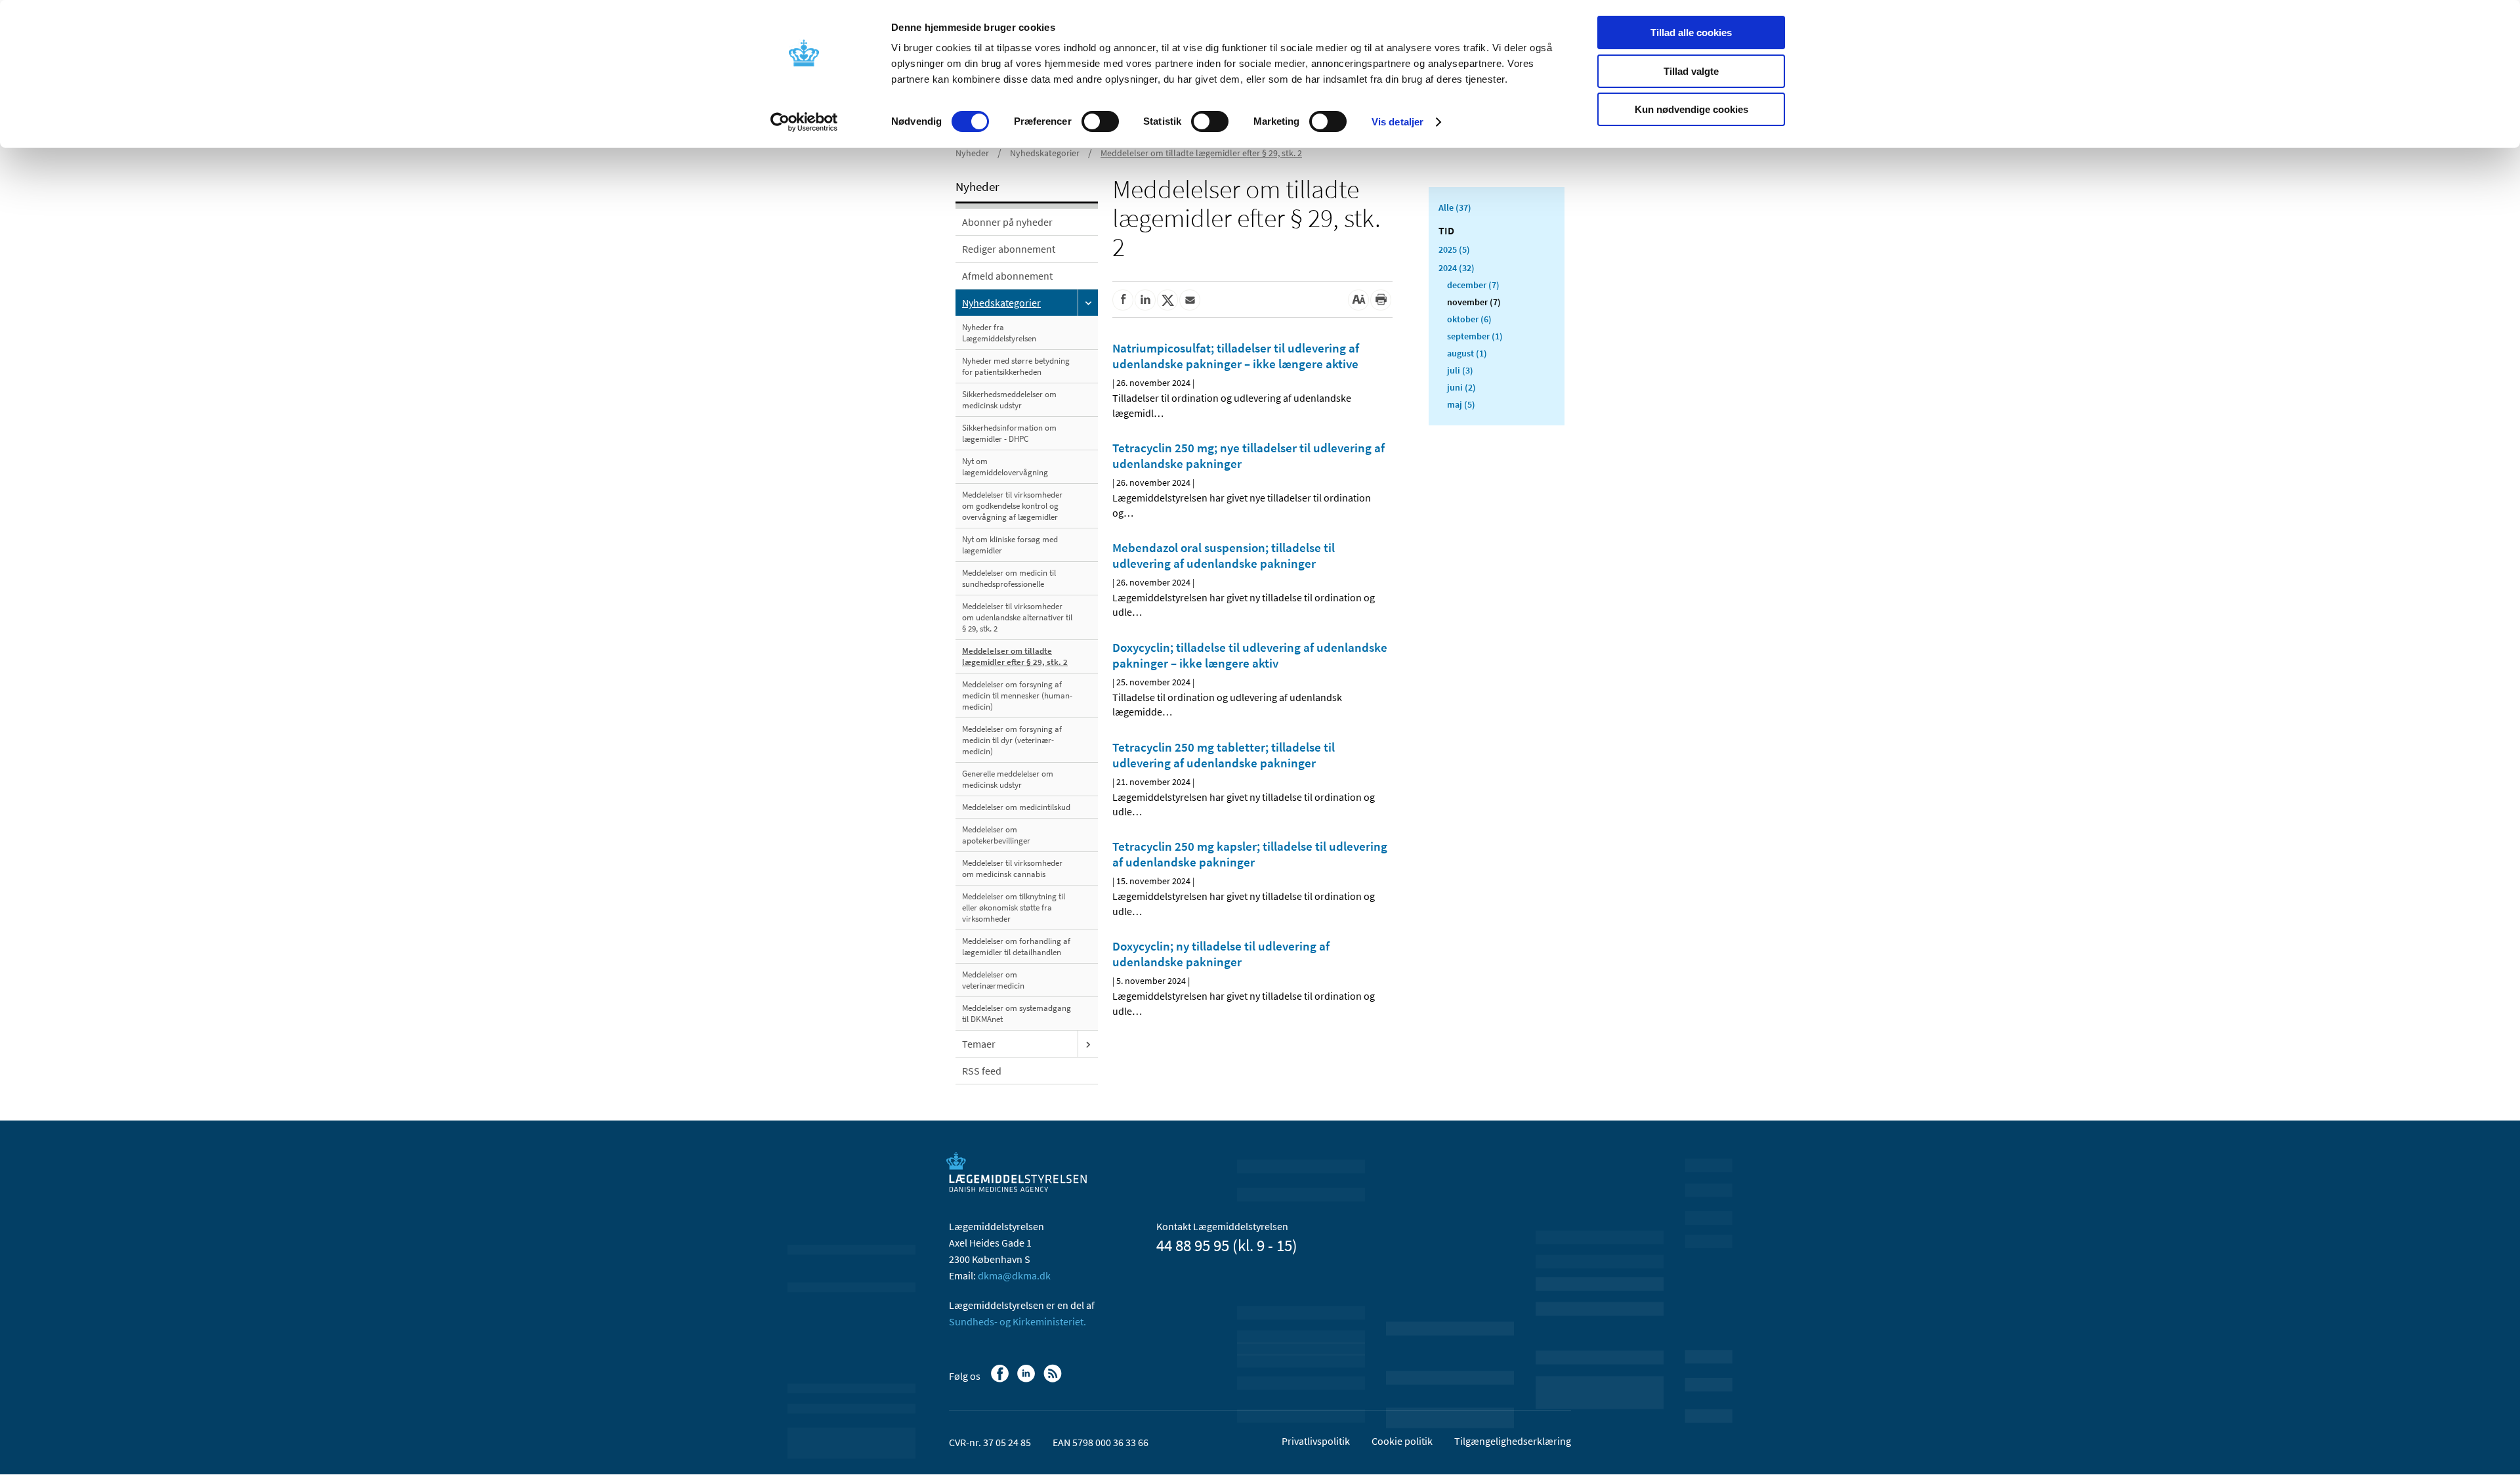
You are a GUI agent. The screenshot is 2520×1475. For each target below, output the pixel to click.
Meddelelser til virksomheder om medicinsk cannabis (1012, 868)
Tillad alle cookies (1691, 32)
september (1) (1475, 336)
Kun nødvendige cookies (1691, 109)
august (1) (1467, 353)
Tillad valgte (1691, 71)
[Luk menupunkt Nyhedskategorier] (1088, 303)
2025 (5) (1454, 249)
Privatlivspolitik (1316, 1441)
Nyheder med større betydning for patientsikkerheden (1016, 366)
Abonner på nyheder (1007, 222)
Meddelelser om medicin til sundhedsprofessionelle (1009, 578)
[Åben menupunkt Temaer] (1088, 1044)
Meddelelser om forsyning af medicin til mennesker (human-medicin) (1017, 695)
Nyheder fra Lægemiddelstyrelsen (999, 333)
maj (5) (1461, 404)
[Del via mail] (1190, 300)
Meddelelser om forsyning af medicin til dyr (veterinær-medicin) (1012, 740)
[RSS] (1054, 1380)
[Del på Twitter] (1167, 300)
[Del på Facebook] (1123, 300)
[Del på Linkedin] (1145, 300)
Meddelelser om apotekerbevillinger (996, 835)
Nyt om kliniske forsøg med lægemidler (1010, 545)
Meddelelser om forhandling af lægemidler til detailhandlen (1016, 947)
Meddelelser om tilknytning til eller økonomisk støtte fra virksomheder (1014, 908)
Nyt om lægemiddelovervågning (1005, 467)
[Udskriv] (1381, 300)
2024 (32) (1457, 268)
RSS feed (982, 1071)
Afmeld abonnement (1007, 276)
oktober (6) (1469, 319)
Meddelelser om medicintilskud (1016, 807)
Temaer (979, 1044)
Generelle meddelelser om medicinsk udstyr (1008, 779)
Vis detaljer (1397, 122)
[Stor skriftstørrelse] (1358, 300)
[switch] (1100, 121)
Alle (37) (1455, 207)
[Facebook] (1001, 1380)
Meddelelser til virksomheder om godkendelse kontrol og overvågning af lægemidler (1012, 506)
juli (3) (1460, 370)
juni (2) (1461, 387)
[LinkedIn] (1027, 1380)
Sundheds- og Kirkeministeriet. (1018, 1321)
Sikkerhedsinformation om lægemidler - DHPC (1009, 433)
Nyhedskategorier (1045, 153)
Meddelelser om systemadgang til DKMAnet (1017, 1014)
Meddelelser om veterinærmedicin (993, 980)
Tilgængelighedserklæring (1513, 1441)
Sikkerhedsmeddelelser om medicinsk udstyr (1009, 400)
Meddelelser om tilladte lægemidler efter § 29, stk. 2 (1201, 153)
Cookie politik (1402, 1441)
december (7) (1473, 285)
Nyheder (972, 153)
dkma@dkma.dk (1014, 1275)
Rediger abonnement (1009, 249)
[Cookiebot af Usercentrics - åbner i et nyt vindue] (804, 122)
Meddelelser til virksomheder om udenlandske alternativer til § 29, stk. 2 (1017, 617)
